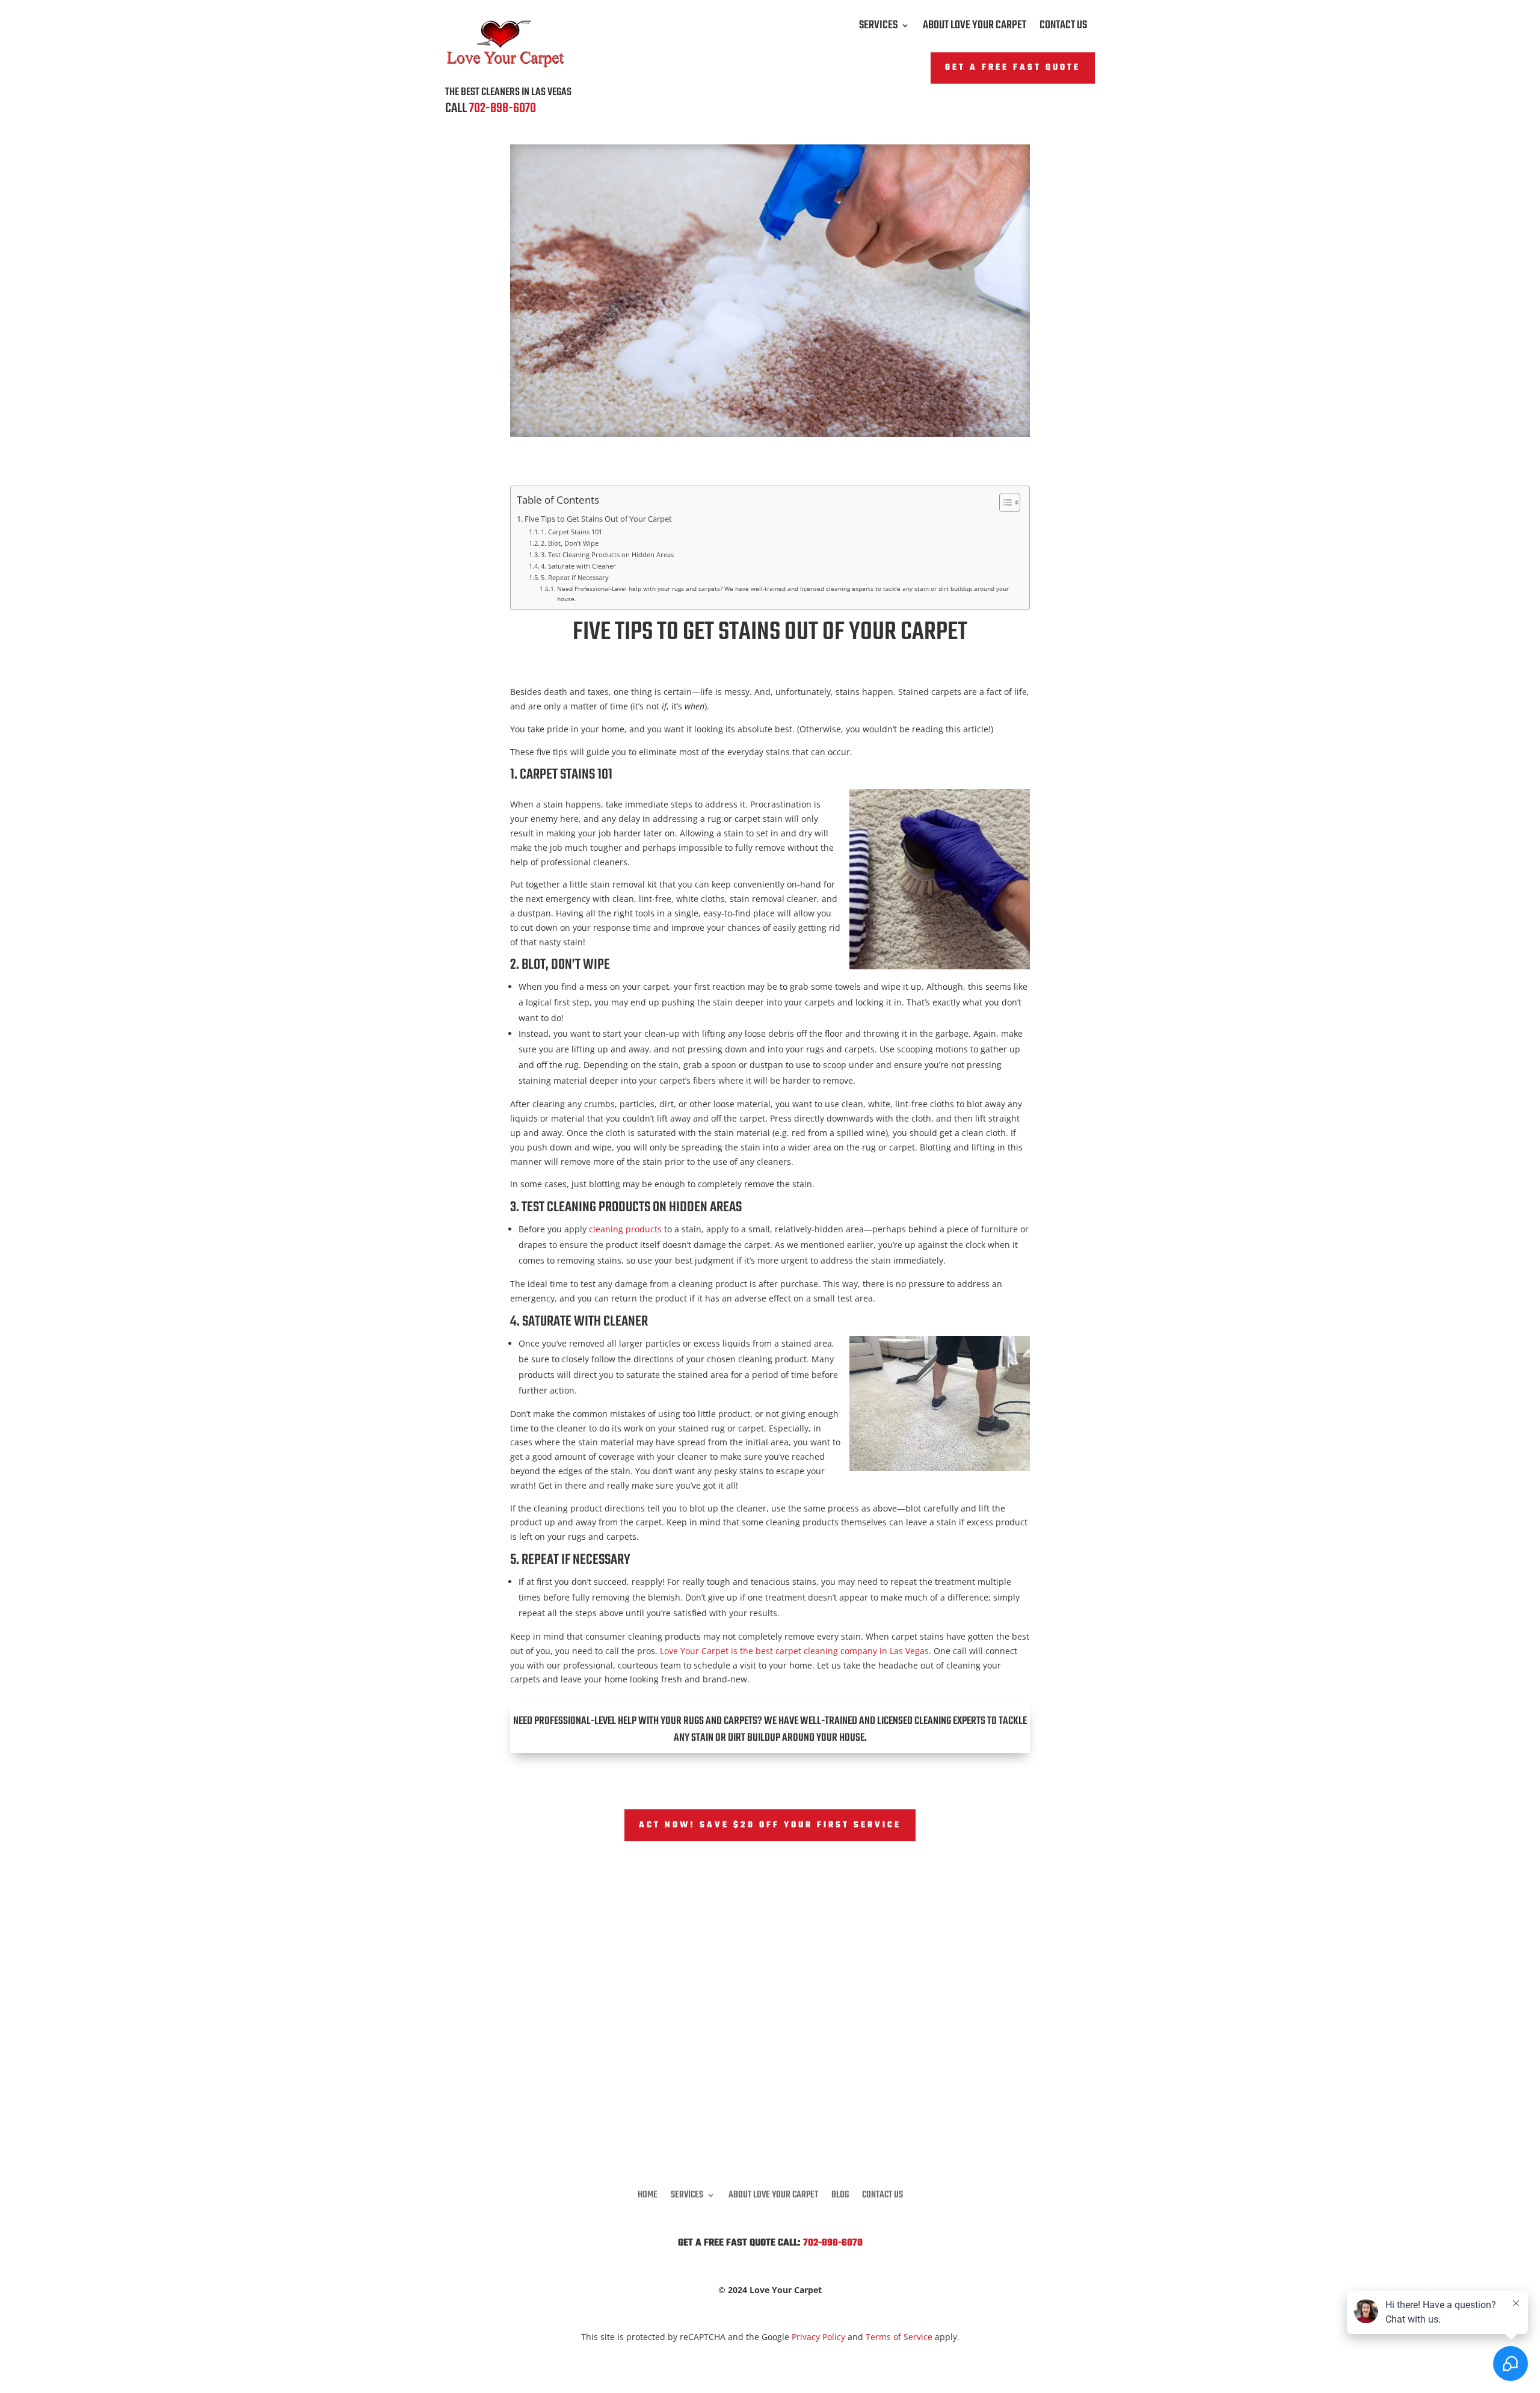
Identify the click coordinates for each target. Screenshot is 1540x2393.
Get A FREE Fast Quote (1013, 68)
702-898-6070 (503, 108)
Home (648, 2193)
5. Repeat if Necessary (575, 577)
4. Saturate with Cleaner (578, 566)
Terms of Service (899, 2337)
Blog (840, 2193)
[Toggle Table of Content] (1004, 502)
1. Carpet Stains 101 (571, 532)
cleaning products (625, 1229)
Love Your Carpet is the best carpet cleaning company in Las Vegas (794, 1651)
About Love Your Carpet (975, 28)
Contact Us (1063, 28)
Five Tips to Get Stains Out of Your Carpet (598, 519)
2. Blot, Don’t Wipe (570, 543)
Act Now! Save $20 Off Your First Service (770, 1825)
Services (878, 28)
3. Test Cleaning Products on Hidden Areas (607, 554)
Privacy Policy (818, 2337)
